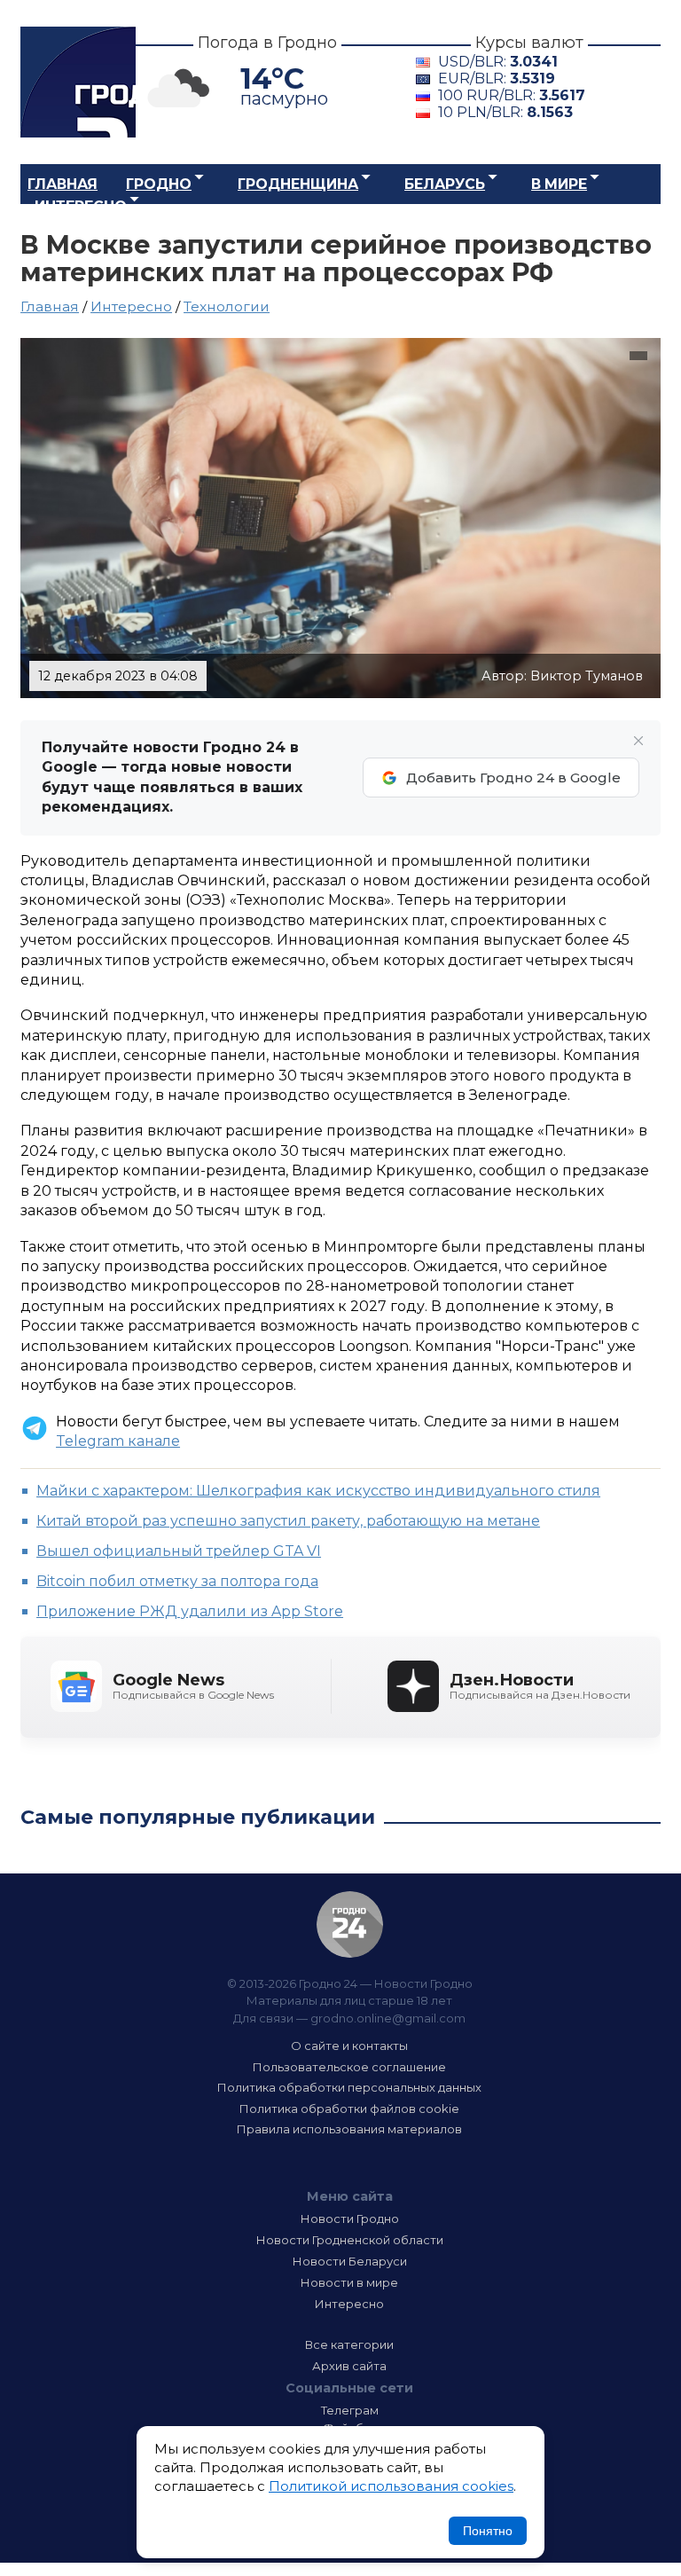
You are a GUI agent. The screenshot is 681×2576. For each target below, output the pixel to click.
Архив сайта (349, 2366)
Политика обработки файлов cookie (349, 2109)
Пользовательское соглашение (349, 2067)
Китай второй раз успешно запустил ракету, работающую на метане (288, 1521)
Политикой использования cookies (391, 2486)
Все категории (349, 2344)
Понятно (488, 2531)
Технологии (227, 306)
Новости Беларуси (350, 2261)
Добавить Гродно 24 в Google (513, 778)
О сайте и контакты (349, 2046)
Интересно (81, 206)
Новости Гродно (350, 2219)
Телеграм (350, 2410)
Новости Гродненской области (350, 2240)
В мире (559, 184)
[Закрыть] (638, 741)
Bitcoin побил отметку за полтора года (177, 1581)
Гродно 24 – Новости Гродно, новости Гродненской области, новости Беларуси (78, 82)
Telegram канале (118, 1441)
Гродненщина (298, 184)
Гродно (159, 184)
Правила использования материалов (349, 2129)
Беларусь (445, 184)
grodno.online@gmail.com (388, 2018)
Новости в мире (349, 2282)
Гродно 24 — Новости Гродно (350, 1924)
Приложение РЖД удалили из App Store (190, 1611)
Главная (63, 184)
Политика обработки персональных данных (349, 2087)
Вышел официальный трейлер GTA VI (179, 1551)
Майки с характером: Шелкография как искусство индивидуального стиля (318, 1491)
